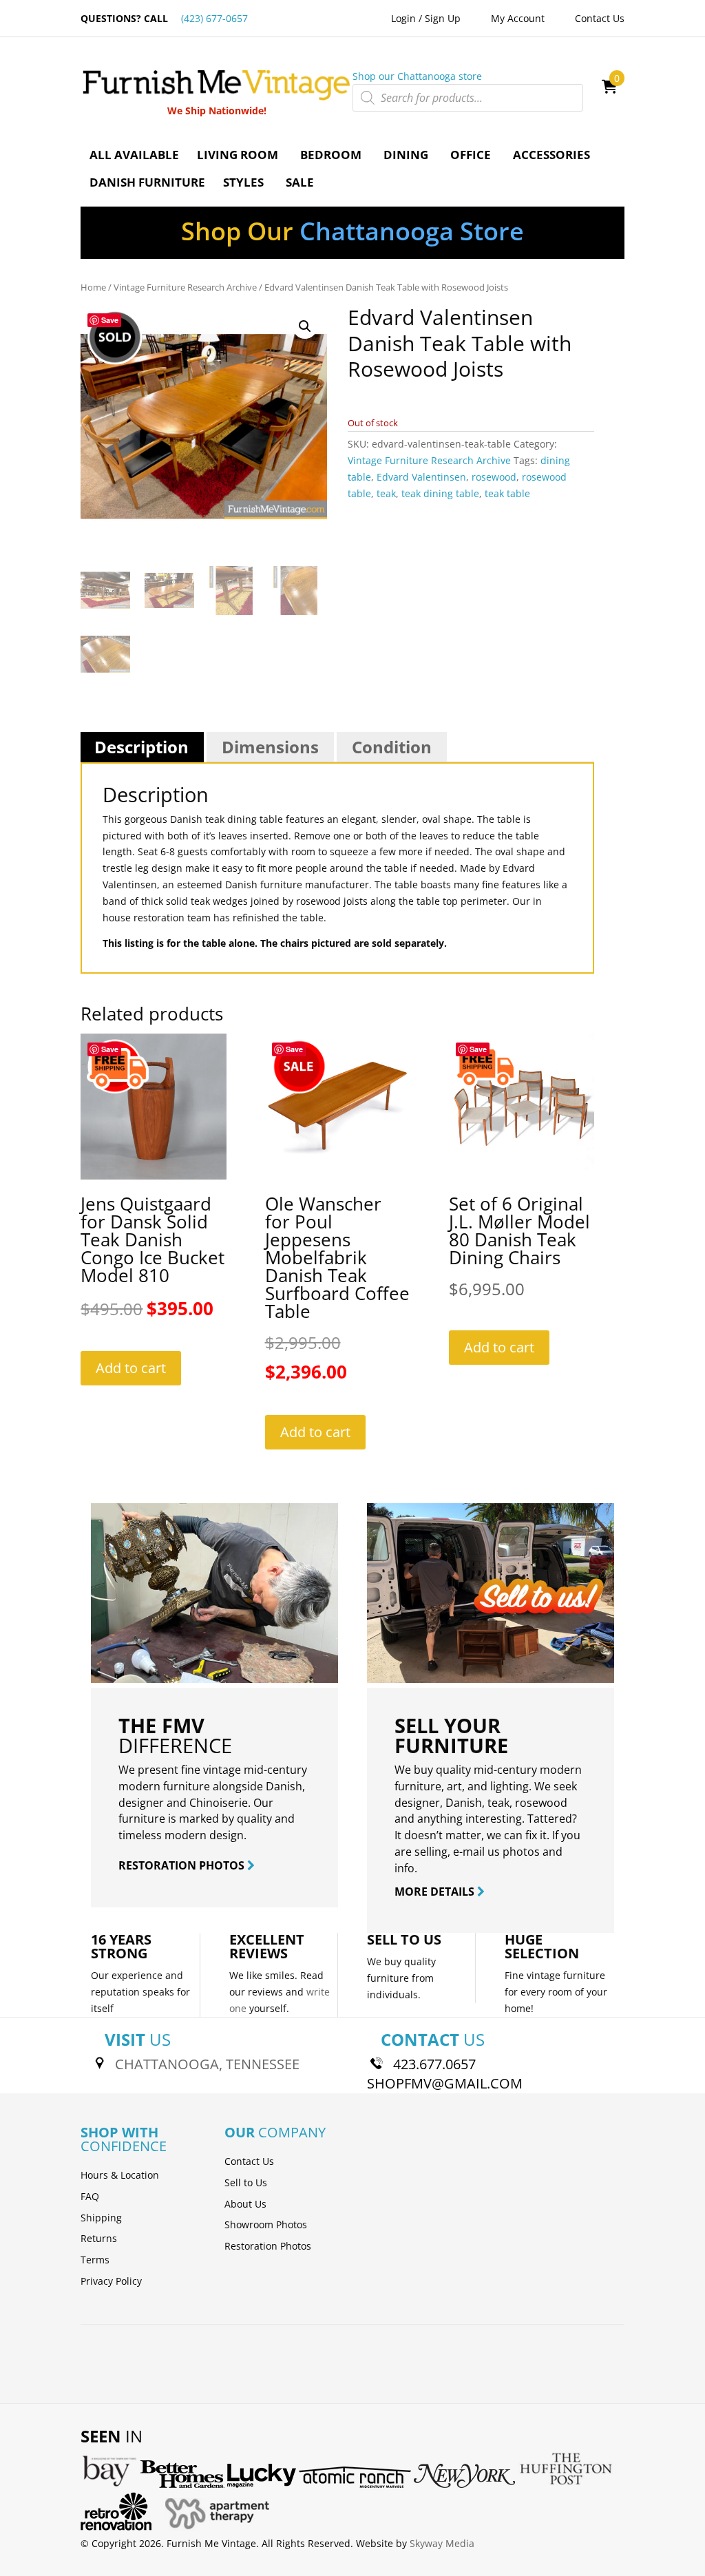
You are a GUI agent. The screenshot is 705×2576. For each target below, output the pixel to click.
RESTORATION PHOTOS (183, 1865)
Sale (300, 182)
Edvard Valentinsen (421, 477)
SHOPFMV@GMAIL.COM (445, 2083)
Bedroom (331, 155)
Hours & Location (120, 2175)
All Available (134, 155)
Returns (99, 2238)
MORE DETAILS (436, 1892)
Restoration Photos (268, 2246)
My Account (518, 18)
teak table (507, 493)
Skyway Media (442, 2543)
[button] (305, 326)
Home (93, 287)
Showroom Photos (266, 2224)
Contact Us (600, 18)
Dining (406, 155)
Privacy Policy (111, 2281)
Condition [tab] (392, 747)
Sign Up (443, 18)
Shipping (101, 2218)
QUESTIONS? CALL (164, 18)
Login (403, 18)
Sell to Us (246, 2182)
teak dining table (440, 493)
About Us (245, 2204)
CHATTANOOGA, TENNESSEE (207, 2064)
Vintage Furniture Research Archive (185, 287)
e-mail (469, 1852)
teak (386, 493)
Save (110, 320)
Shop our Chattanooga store (417, 76)
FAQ (90, 2196)
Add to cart (131, 1368)
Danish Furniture (147, 182)
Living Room (238, 155)
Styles (243, 182)
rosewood (494, 477)
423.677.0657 (434, 2064)
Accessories (551, 155)
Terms (95, 2260)
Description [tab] (141, 747)
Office (471, 155)
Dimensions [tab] (270, 747)
